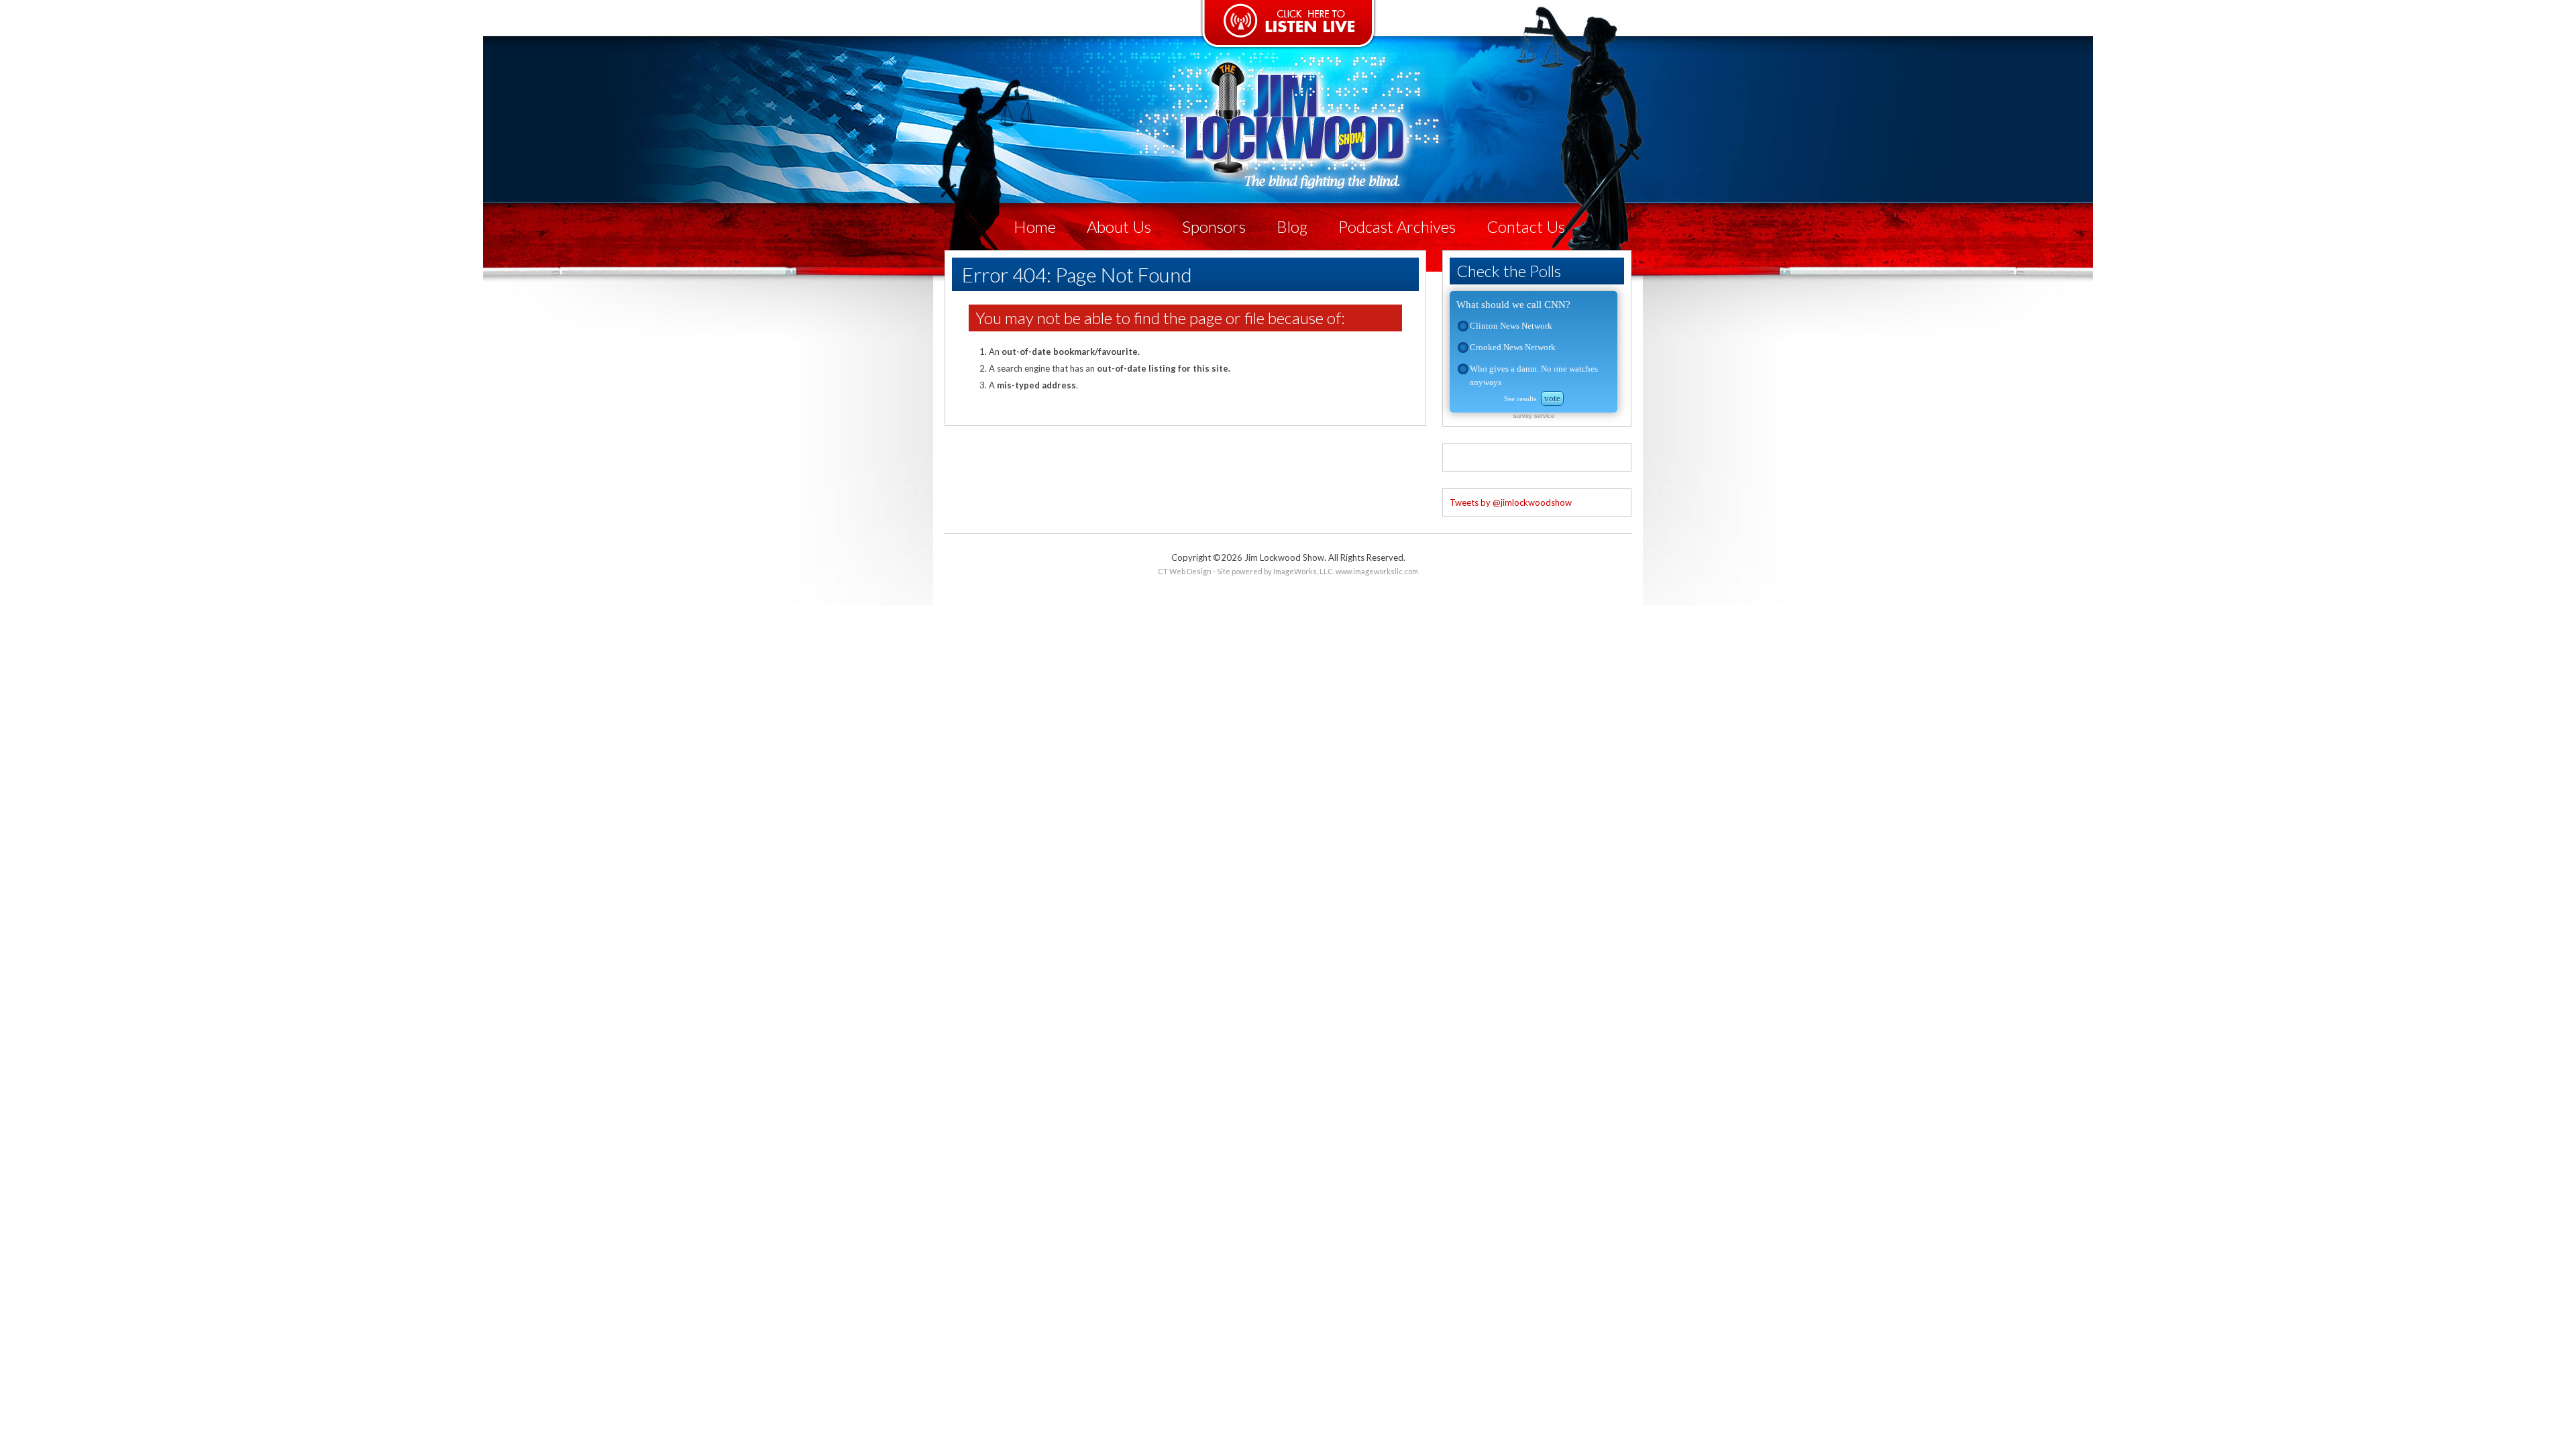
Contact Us (1526, 226)
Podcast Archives (1397, 226)
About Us (1119, 226)
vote (1552, 398)
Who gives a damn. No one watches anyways (1534, 375)
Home (1035, 226)
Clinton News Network (1511, 326)
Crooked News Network (1513, 347)
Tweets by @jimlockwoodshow (1511, 502)
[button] (1463, 326)
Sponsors (1214, 226)
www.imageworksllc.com (1377, 571)
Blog (1292, 226)
